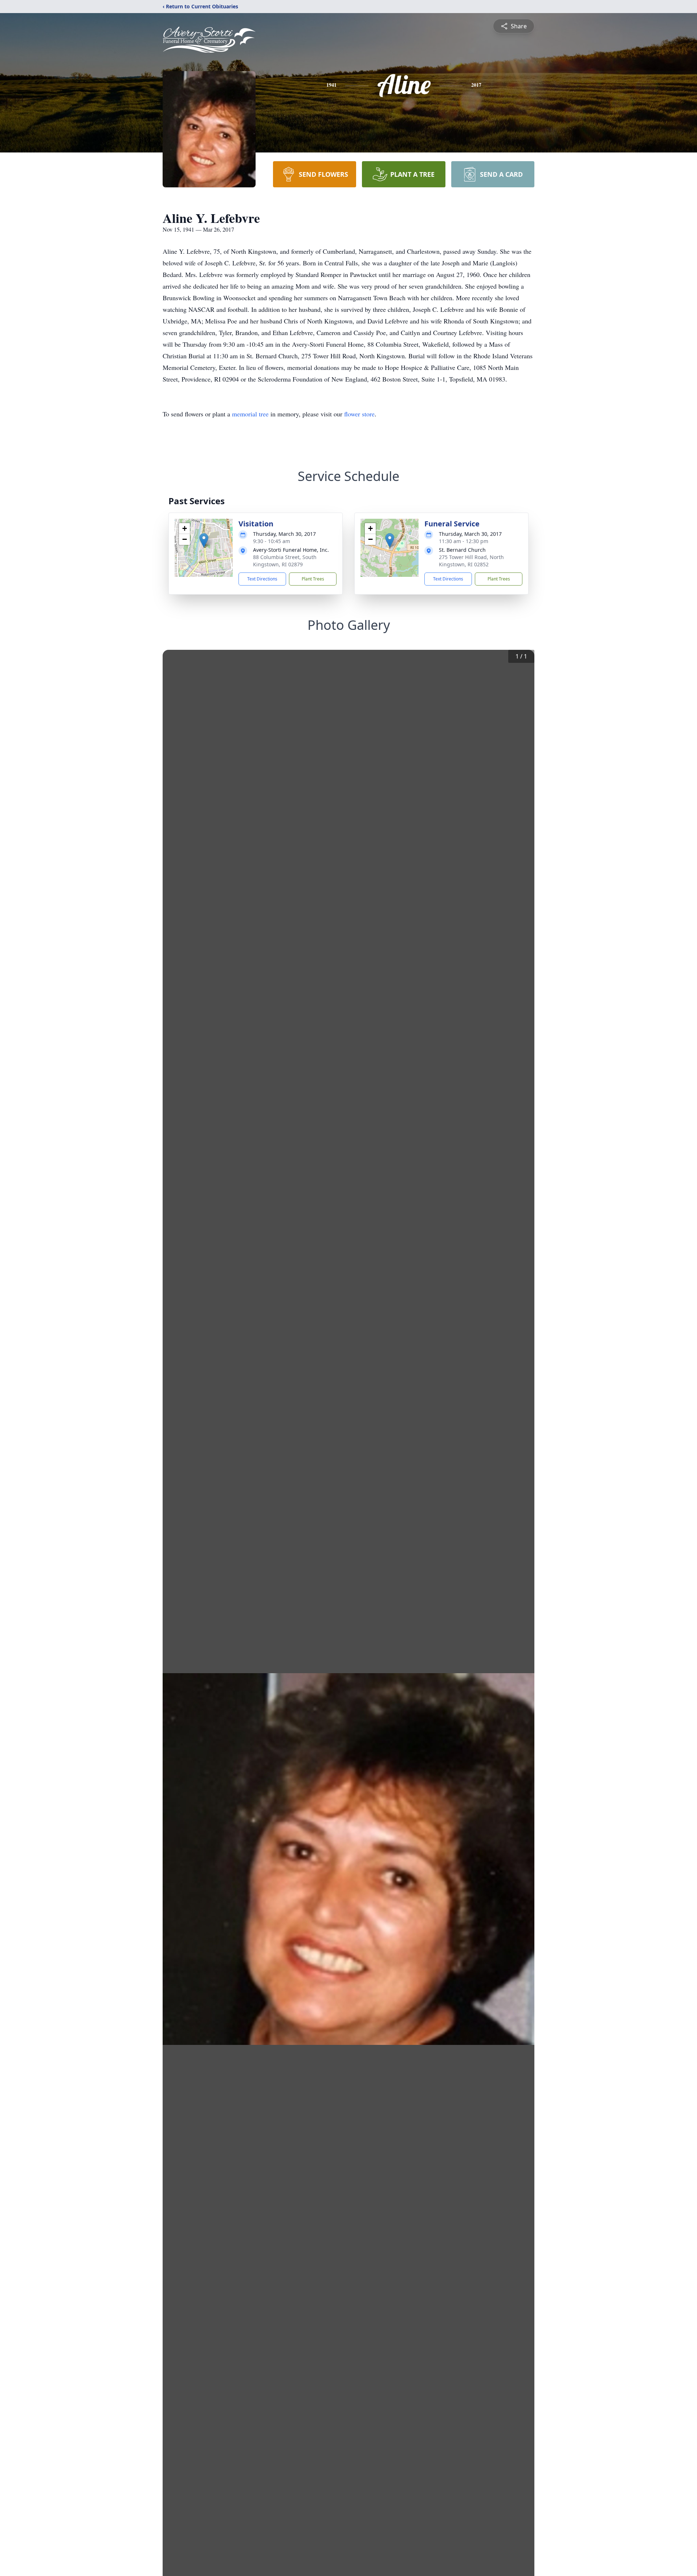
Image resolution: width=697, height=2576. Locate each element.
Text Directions (262, 579)
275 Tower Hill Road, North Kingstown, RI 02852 (471, 561)
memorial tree (250, 414)
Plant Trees (313, 579)
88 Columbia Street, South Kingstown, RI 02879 (285, 561)
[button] (204, 540)
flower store (359, 414)
